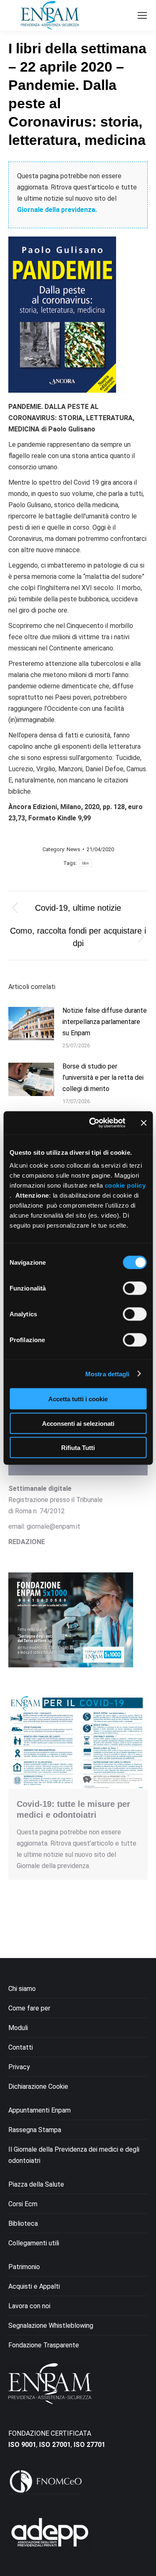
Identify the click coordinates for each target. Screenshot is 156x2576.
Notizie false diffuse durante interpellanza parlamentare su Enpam (105, 1022)
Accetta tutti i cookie (78, 1399)
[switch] (135, 1288)
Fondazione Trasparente (44, 2345)
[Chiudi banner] (144, 1123)
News (73, 849)
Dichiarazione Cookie (38, 2086)
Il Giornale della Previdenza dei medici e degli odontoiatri (74, 2155)
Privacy (19, 2067)
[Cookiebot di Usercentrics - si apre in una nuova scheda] (93, 1123)
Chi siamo (22, 1989)
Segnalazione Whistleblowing (51, 2326)
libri (85, 863)
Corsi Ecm (23, 2204)
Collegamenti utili (34, 2243)
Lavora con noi (29, 2306)
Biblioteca (23, 2223)
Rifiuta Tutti (78, 1448)
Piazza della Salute (36, 2184)
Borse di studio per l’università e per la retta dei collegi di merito (103, 1077)
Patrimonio (24, 2267)
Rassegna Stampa (35, 2130)
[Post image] (31, 1024)
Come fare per (29, 2008)
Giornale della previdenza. (57, 210)
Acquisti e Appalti (34, 2286)
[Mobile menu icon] (142, 15)
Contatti (21, 2047)
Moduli (18, 2028)
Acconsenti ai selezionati (78, 1423)
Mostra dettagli (108, 1374)
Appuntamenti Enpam (40, 2110)
